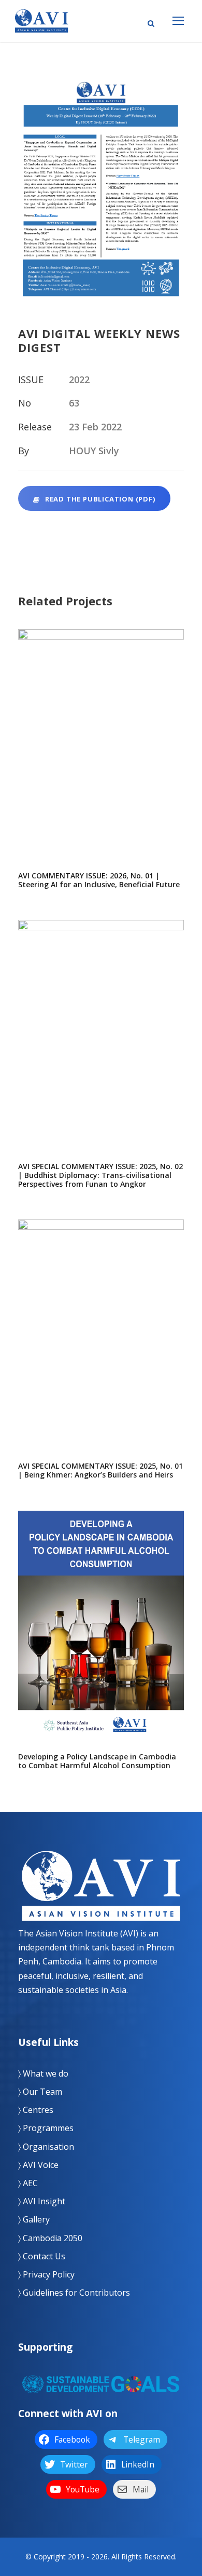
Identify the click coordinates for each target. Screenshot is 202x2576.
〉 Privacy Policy (46, 2274)
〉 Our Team (40, 2092)
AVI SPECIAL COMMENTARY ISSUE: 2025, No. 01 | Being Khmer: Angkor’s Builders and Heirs (101, 1344)
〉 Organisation (46, 2147)
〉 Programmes (46, 2128)
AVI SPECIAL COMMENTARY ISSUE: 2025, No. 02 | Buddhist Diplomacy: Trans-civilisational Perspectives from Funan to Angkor (101, 1045)
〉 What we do (43, 2073)
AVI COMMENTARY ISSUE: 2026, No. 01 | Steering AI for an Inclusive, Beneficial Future (101, 754)
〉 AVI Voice (38, 2165)
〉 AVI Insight (42, 2201)
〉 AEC (28, 2183)
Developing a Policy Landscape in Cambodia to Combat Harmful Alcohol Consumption (101, 1635)
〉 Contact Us (42, 2256)
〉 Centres (36, 2110)
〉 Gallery (34, 2219)
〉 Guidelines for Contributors (74, 2293)
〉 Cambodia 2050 (50, 2238)
